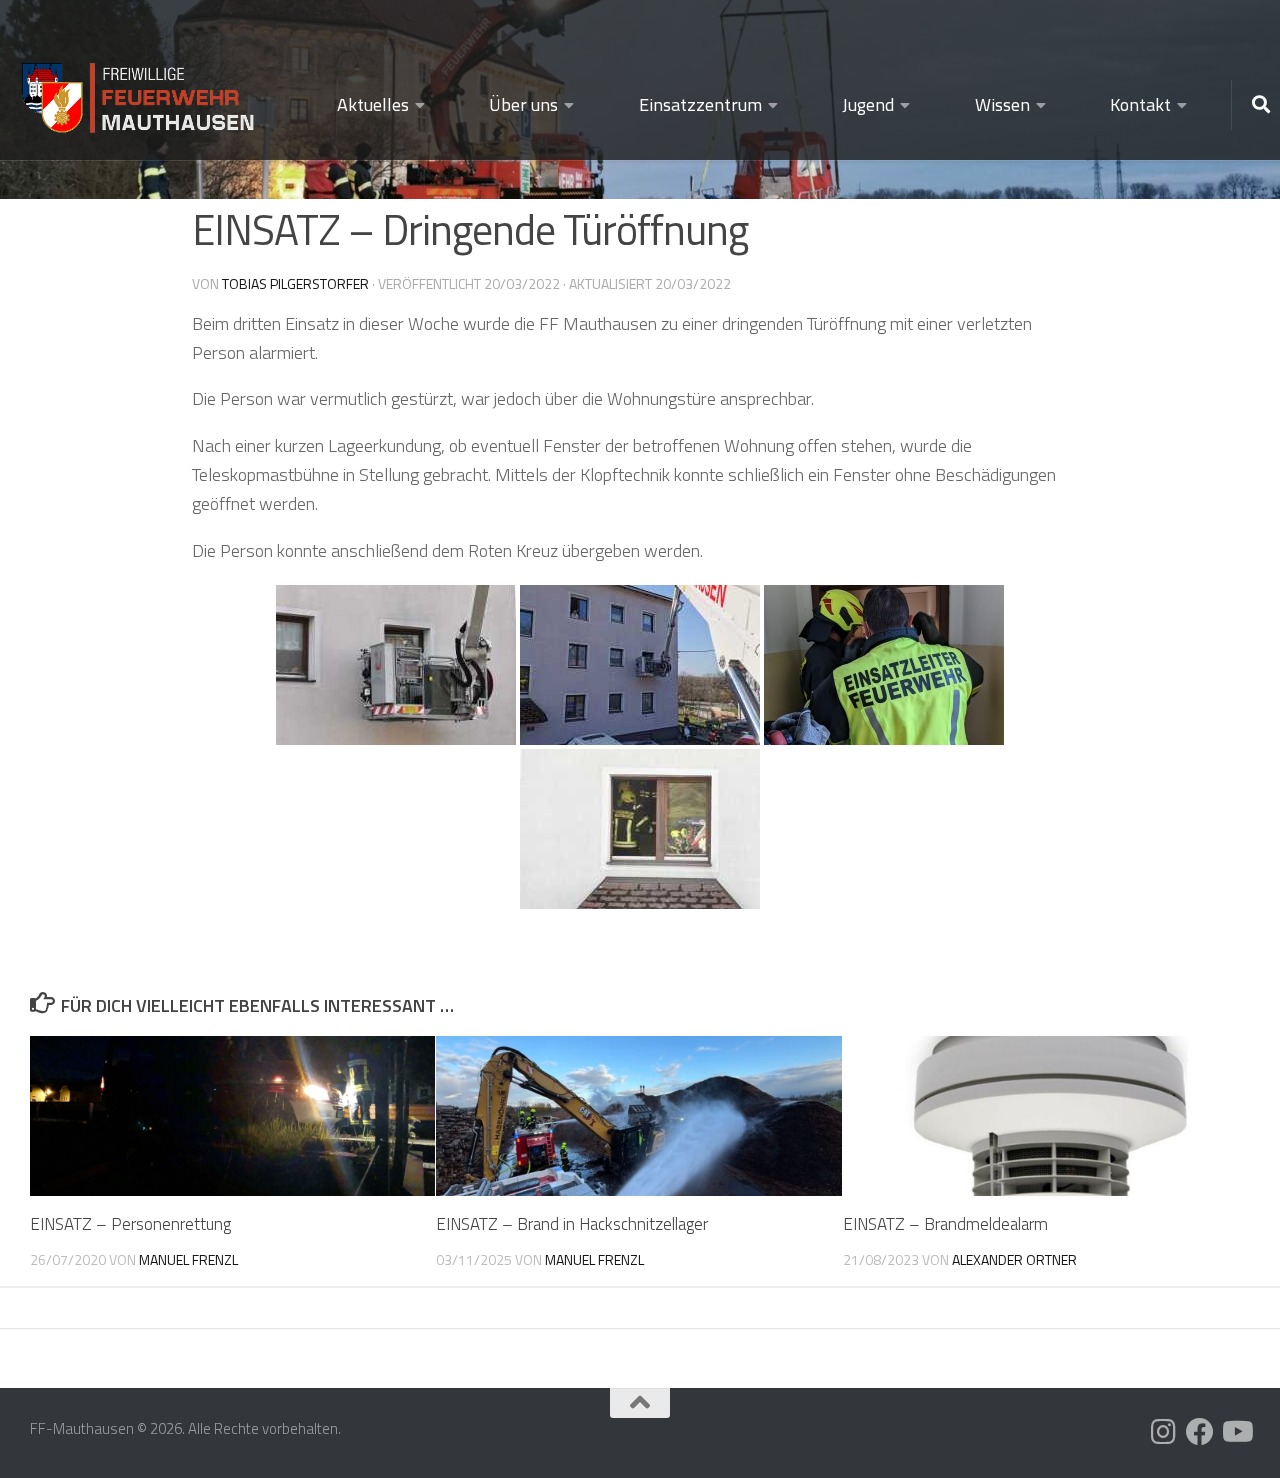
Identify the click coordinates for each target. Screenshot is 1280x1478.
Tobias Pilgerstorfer (295, 283)
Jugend (868, 104)
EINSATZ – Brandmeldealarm (945, 1224)
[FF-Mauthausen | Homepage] (140, 89)
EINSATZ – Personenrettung (130, 1224)
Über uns (523, 104)
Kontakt (1140, 104)
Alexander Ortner (1014, 1259)
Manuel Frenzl (188, 1259)
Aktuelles (373, 104)
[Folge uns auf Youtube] (1236, 1432)
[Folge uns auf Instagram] (1164, 1432)
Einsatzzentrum (700, 104)
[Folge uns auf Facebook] (1200, 1432)
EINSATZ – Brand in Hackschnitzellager (572, 1224)
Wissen (1002, 104)
